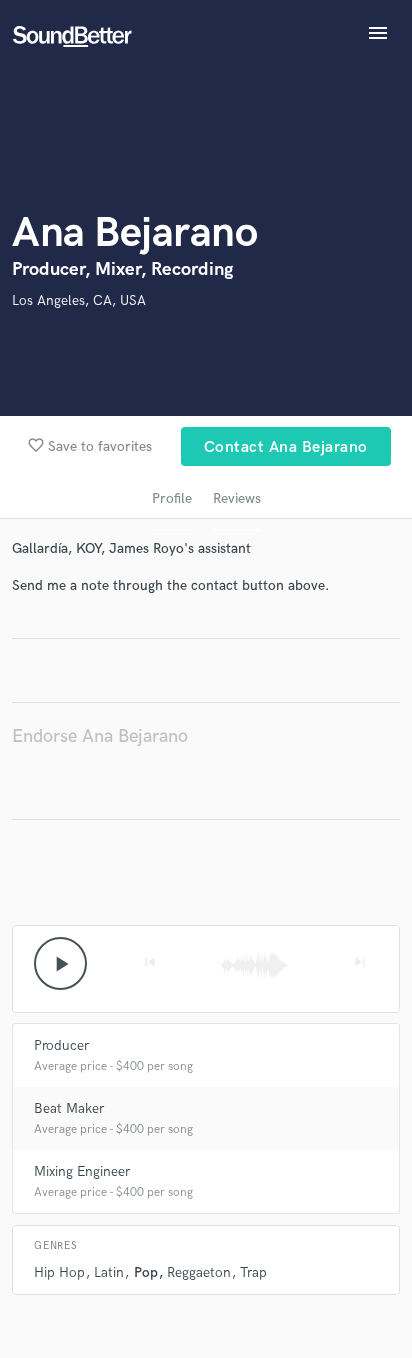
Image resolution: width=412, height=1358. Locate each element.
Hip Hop (59, 1272)
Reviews (237, 498)
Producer (61, 1045)
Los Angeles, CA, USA (79, 300)
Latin (109, 1272)
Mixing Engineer (82, 1171)
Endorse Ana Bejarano (100, 736)
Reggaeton (199, 1272)
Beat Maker (69, 1108)
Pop (146, 1272)
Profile (172, 498)
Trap (253, 1272)
